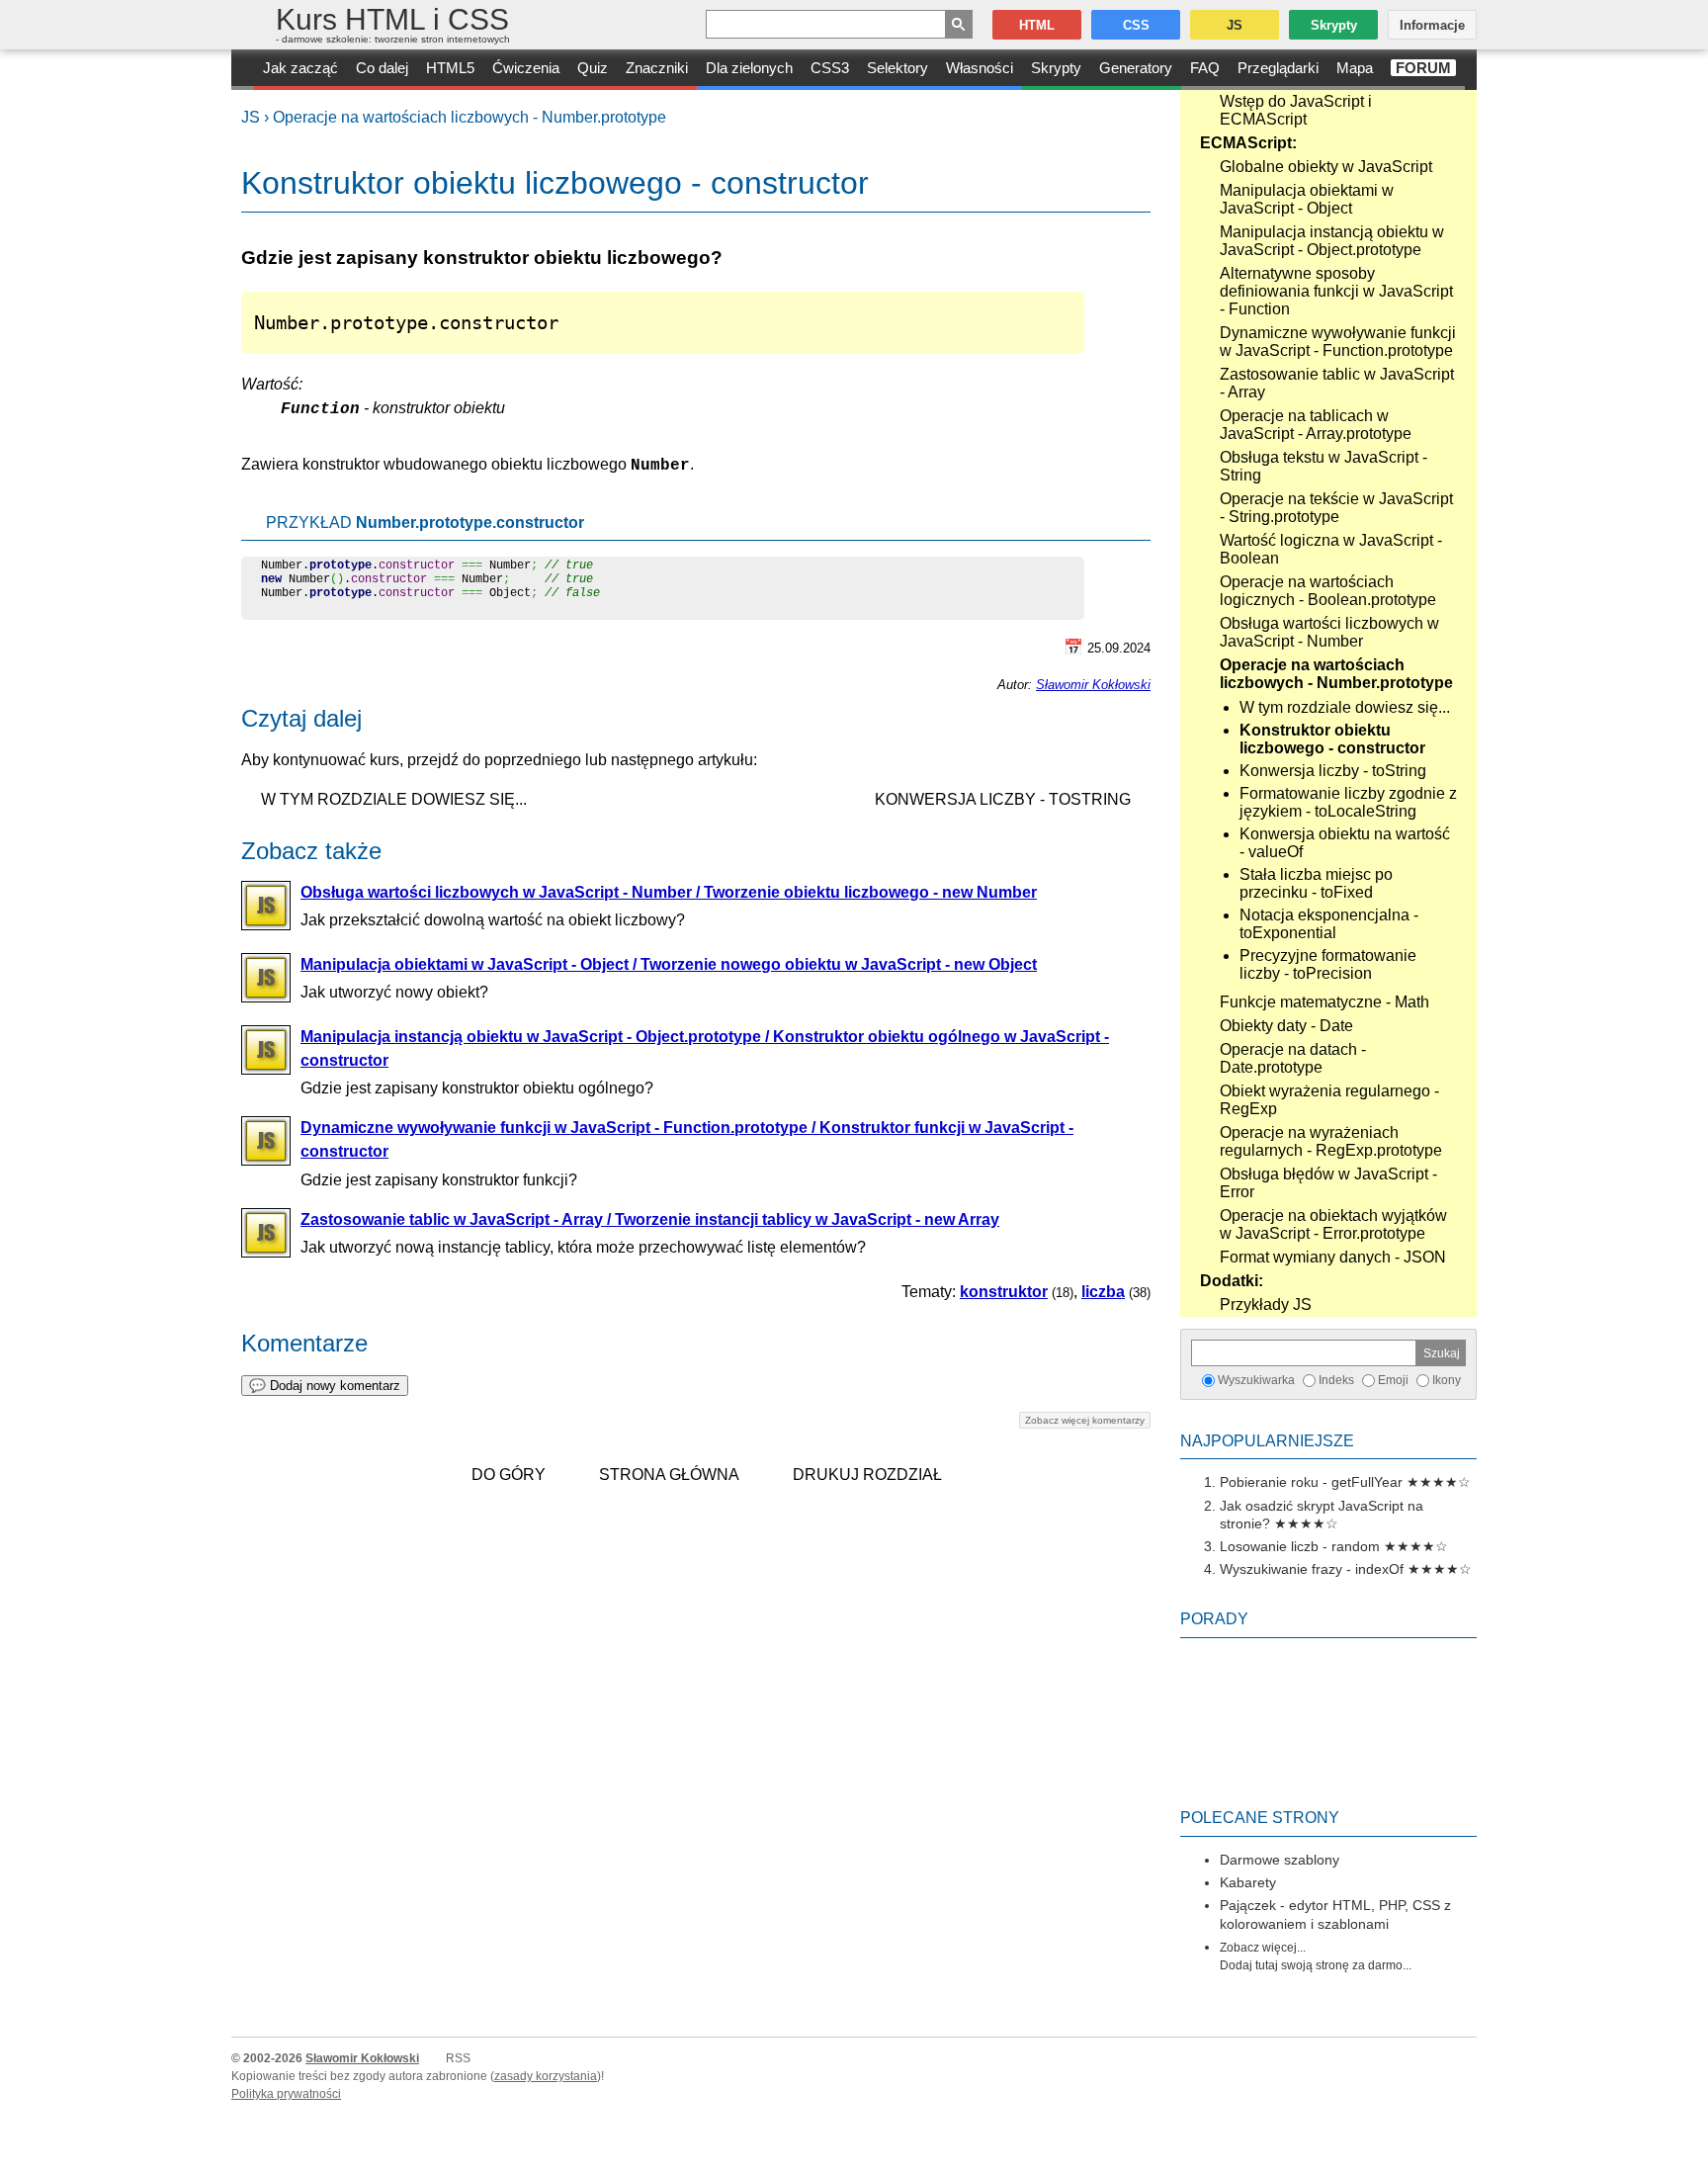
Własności (980, 68)
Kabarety (1248, 1882)
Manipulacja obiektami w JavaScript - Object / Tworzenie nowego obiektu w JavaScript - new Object (669, 964)
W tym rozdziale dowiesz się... (1345, 707)
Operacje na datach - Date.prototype (1293, 1058)
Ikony (1447, 1380)
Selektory (897, 68)
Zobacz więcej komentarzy (1085, 1420)
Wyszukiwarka (1256, 1380)
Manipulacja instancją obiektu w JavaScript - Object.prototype (1332, 241)
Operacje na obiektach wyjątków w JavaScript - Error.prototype (1333, 1224)
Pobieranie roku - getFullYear (1311, 1482)
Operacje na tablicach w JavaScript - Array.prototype (1316, 425)
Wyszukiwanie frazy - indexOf (1312, 1569)
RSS (458, 2058)
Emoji (1393, 1380)
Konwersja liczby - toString (1333, 771)
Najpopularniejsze (1267, 1441)
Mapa (1355, 68)
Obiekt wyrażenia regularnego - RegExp (1329, 1100)
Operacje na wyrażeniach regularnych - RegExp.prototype (1331, 1141)
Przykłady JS (1266, 1304)
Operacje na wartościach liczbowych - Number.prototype (470, 117)
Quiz (593, 68)
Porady (1214, 1619)
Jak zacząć (300, 68)
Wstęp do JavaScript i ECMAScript (1296, 110)
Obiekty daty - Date (1286, 1026)
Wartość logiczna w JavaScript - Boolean (1331, 549)
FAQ (1205, 68)
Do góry (509, 1475)
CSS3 (830, 68)
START (243, 70)
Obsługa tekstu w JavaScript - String (1324, 466)
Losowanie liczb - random (1300, 1546)
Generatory (1136, 68)
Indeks (1336, 1380)
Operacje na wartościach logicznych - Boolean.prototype (1328, 591)
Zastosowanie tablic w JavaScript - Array (1337, 383)
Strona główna (669, 1475)
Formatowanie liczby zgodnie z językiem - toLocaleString (1348, 802)
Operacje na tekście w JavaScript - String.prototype (1336, 508)
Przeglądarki (1278, 68)
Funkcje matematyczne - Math (1324, 1002)
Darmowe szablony (1280, 1860)
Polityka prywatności (286, 2094)
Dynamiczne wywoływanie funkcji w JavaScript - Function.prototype (1338, 342)
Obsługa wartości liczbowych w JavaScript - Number (1329, 632)
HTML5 (450, 68)
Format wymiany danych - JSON (1333, 1257)
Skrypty (1056, 68)
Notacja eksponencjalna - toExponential (1329, 924)
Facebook (1690, 2156)
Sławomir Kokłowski (1093, 685)
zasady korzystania (546, 2076)
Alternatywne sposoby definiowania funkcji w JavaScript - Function (1336, 291)
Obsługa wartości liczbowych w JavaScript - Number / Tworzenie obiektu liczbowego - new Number (669, 892)
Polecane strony (1260, 1818)
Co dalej (382, 68)
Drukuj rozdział (867, 1475)
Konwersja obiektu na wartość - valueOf (1345, 843)
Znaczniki (657, 68)
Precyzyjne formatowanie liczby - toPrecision (1328, 964)
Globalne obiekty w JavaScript (1326, 167)
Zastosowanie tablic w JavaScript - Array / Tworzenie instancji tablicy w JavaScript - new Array (650, 1219)
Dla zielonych (749, 68)
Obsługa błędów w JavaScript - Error (1328, 1183)
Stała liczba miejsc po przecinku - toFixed (1316, 883)
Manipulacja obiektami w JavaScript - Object (1307, 199)
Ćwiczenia (526, 68)
